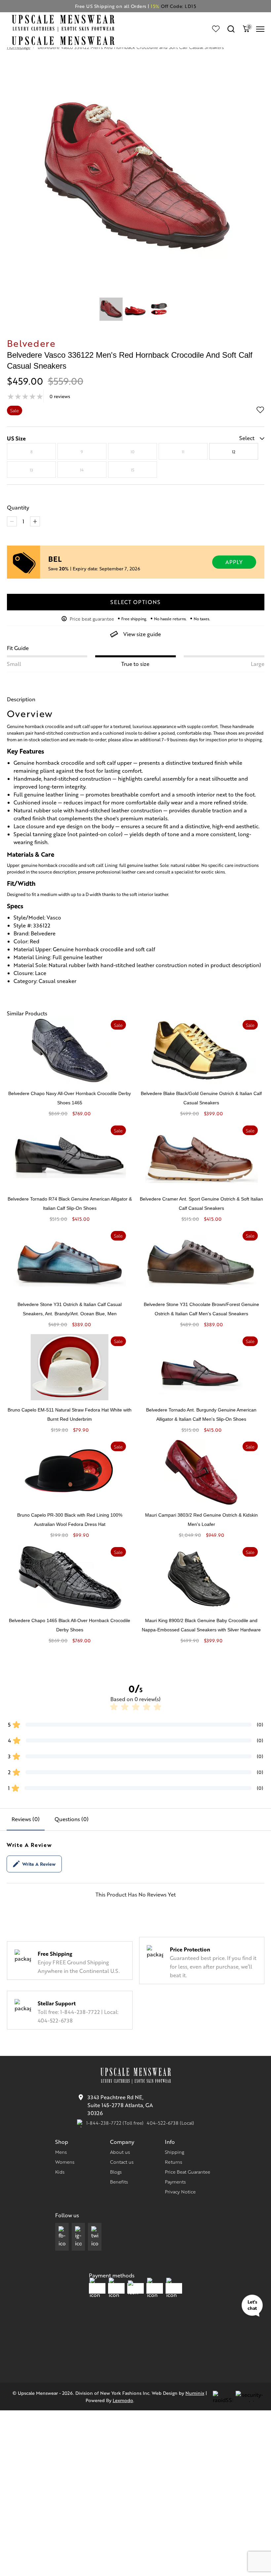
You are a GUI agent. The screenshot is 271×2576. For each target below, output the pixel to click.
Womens (65, 2162)
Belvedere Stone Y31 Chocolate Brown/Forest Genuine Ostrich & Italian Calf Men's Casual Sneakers (201, 1309)
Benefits (119, 2182)
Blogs (116, 2172)
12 (234, 452)
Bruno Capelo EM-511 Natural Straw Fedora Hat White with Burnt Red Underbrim (70, 1414)
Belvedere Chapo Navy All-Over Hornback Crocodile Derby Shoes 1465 (70, 1098)
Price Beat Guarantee (188, 2172)
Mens (61, 2152)
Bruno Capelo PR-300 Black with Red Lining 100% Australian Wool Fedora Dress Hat (70, 1520)
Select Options (135, 602)
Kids (60, 2172)
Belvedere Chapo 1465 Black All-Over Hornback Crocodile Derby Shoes (70, 1625)
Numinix (195, 2393)
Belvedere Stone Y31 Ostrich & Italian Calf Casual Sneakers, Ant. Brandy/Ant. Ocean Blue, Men (70, 1309)
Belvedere (31, 343)
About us (120, 2152)
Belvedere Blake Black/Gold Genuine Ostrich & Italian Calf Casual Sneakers (201, 1098)
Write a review (39, 1864)
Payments (175, 2182)
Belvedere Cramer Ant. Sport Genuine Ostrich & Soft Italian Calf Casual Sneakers (201, 1204)
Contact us (122, 2162)
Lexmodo (123, 2400)
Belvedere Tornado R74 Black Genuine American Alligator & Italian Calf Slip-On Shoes (70, 1204)
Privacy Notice (180, 2191)
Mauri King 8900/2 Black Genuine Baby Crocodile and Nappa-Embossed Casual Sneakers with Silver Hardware (201, 1625)
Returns (174, 2162)
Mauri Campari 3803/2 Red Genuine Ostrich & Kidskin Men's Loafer (201, 1520)
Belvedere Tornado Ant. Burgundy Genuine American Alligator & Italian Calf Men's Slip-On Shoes (201, 1414)
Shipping (174, 2152)
